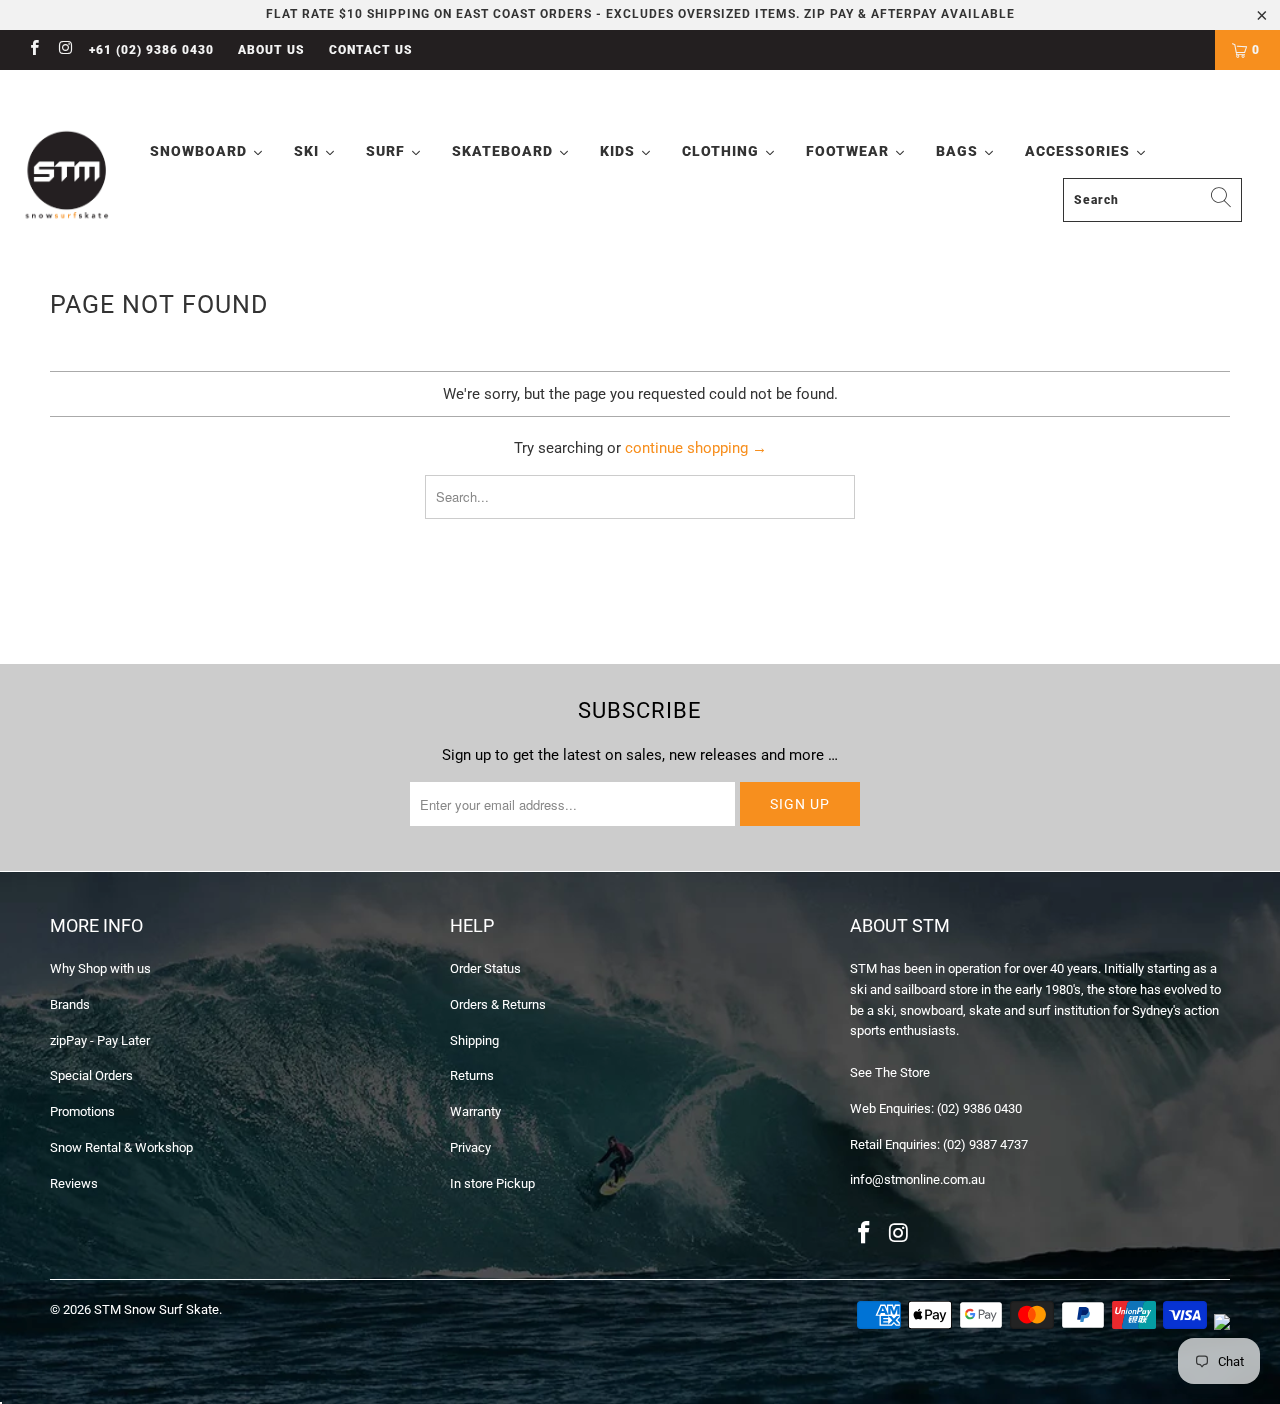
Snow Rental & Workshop (121, 1147)
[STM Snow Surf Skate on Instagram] (64, 50)
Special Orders (91, 1075)
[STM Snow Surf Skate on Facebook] (33, 50)
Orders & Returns (498, 1004)
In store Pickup (492, 1183)
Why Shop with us (100, 968)
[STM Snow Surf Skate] (67, 175)
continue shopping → (696, 448)
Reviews (74, 1183)
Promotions (82, 1111)
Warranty (475, 1111)
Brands (70, 1004)
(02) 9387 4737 (985, 1144)
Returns (472, 1075)
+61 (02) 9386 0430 (151, 50)
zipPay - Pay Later (100, 1040)
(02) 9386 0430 (979, 1108)
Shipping (474, 1040)
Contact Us (371, 50)
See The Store (890, 1072)
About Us (271, 50)
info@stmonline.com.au (917, 1179)
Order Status (485, 968)
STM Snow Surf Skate (156, 1309)
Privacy (470, 1147)
